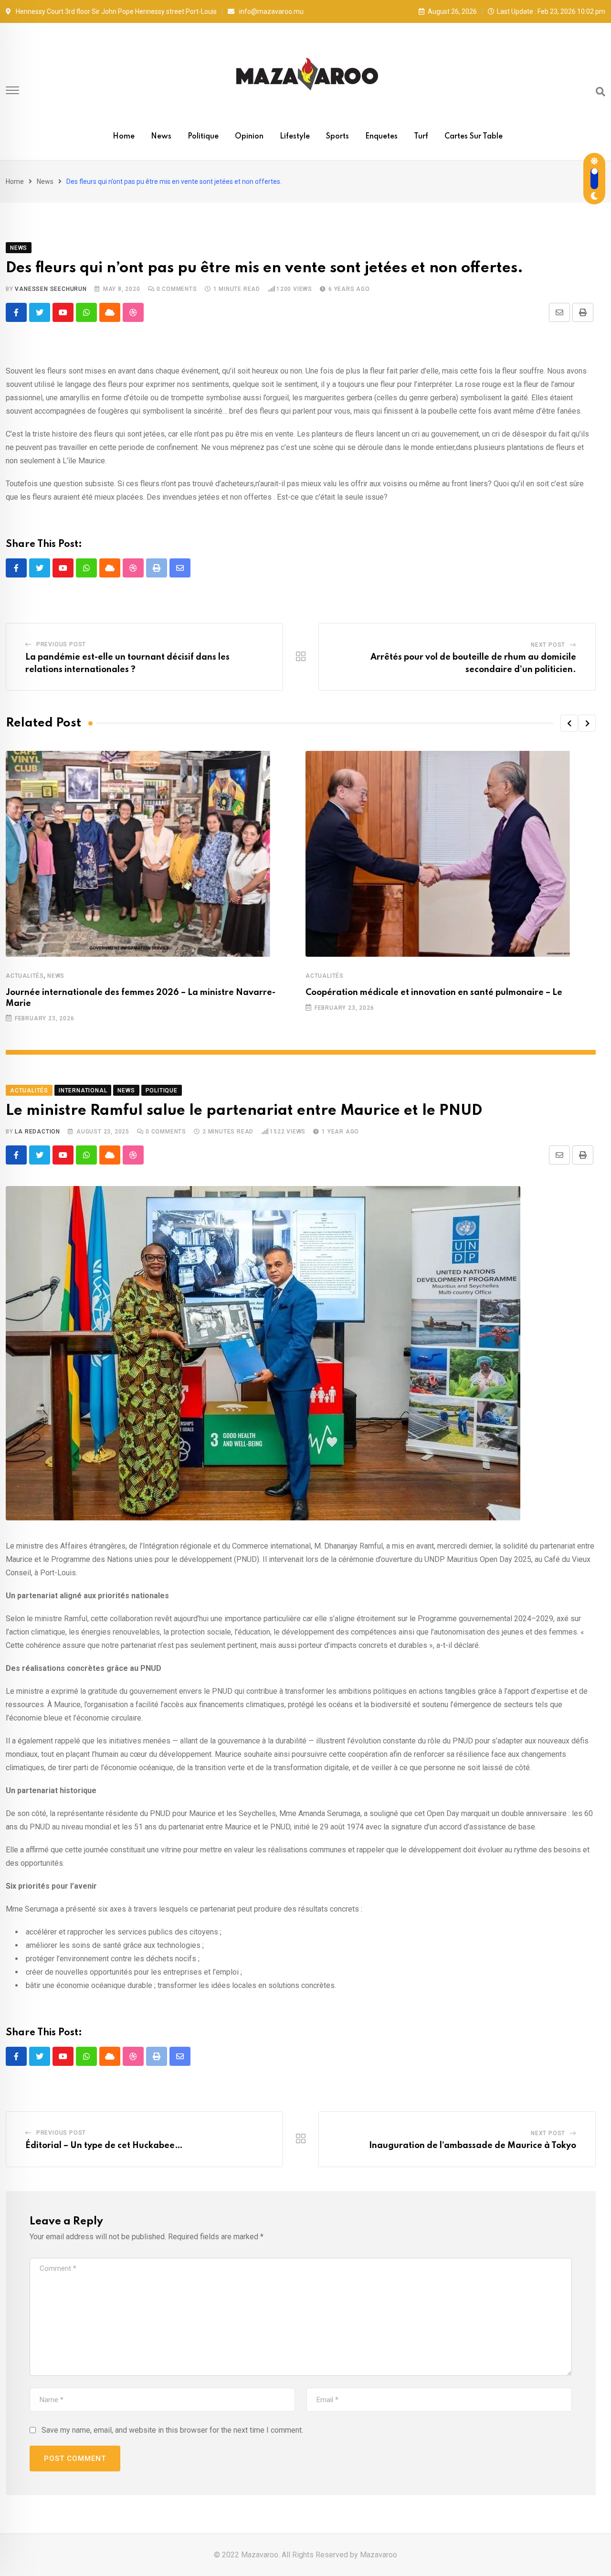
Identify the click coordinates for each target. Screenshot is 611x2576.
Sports (337, 137)
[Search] (600, 92)
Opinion (249, 137)
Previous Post (61, 644)
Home (124, 137)
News (161, 137)
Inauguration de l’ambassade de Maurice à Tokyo (473, 2146)
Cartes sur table (474, 137)
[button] (569, 723)
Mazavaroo (379, 2555)
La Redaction (37, 1132)
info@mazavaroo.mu (271, 11)
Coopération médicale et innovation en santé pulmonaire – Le (434, 993)
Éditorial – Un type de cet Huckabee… (104, 2146)
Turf (421, 137)
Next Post (548, 645)
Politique (203, 137)
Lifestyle (295, 137)
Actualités (25, 976)
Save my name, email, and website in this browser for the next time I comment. (172, 2430)
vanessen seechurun (51, 289)
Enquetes (381, 137)
